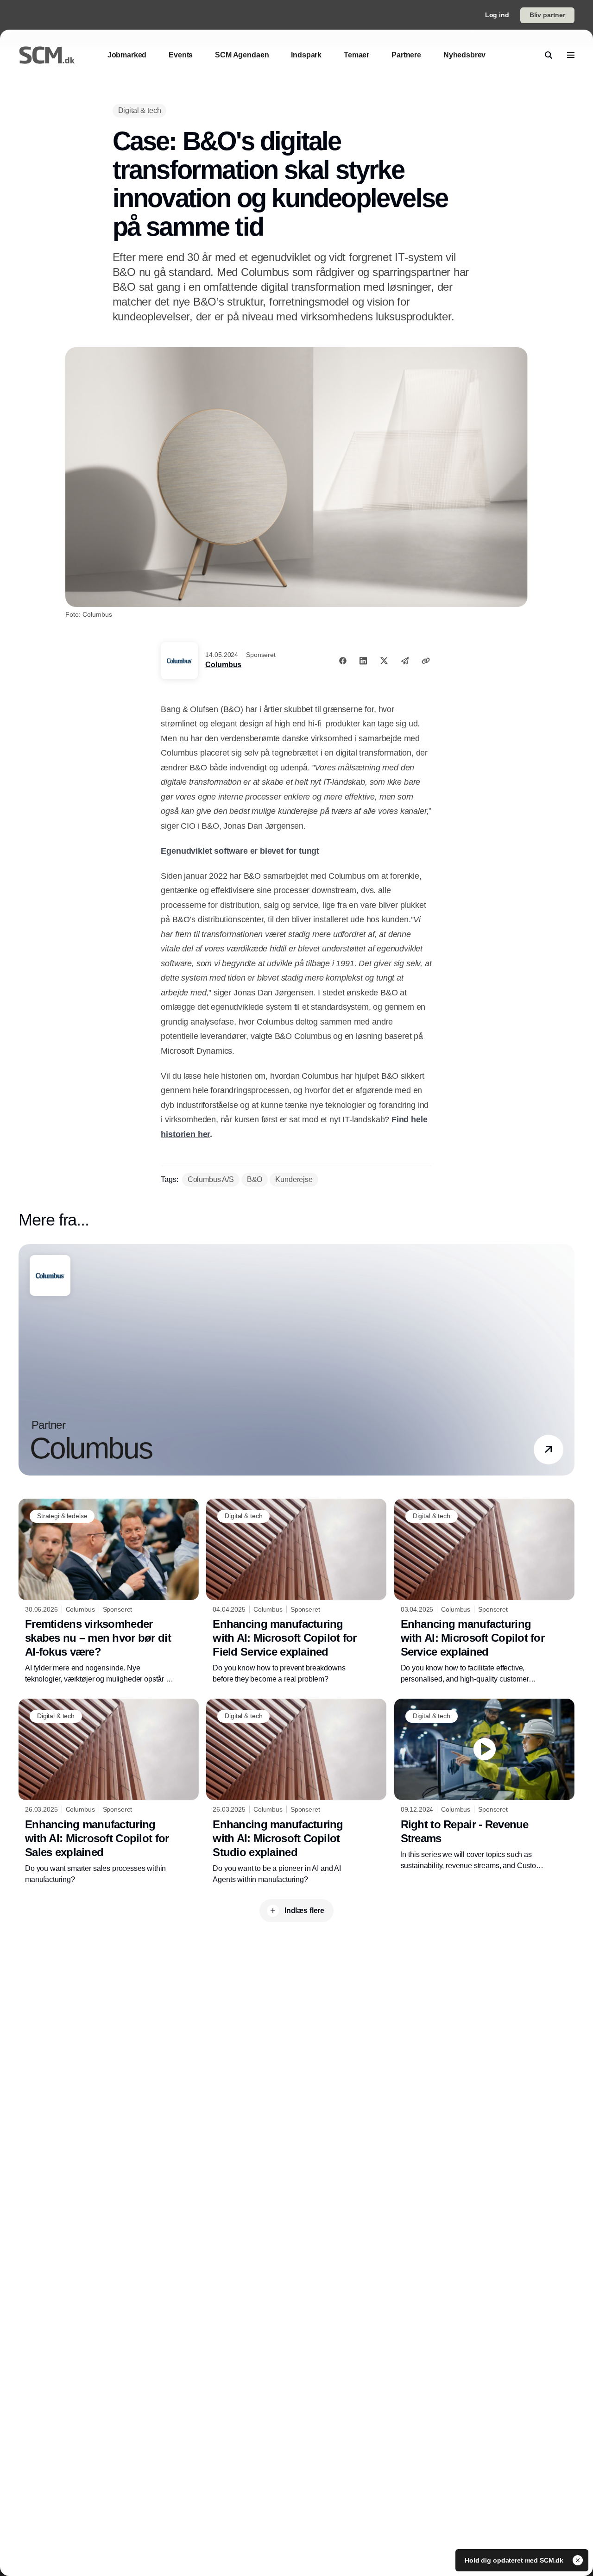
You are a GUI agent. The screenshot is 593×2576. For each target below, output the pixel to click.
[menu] (571, 55)
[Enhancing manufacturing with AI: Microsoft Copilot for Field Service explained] (296, 1592)
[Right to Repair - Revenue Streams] (484, 1785)
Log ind (497, 15)
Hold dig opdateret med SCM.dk (515, 2560)
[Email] (405, 661)
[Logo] (47, 55)
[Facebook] (343, 661)
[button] (549, 1450)
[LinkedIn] (363, 661)
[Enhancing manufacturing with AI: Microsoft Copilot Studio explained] (296, 1792)
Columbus (223, 665)
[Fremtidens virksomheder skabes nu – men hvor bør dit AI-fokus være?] (109, 1592)
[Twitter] (384, 661)
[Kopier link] (426, 661)
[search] (549, 55)
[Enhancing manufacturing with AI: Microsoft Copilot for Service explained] (484, 1592)
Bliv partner (547, 15)
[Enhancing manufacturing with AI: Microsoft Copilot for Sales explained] (109, 1792)
